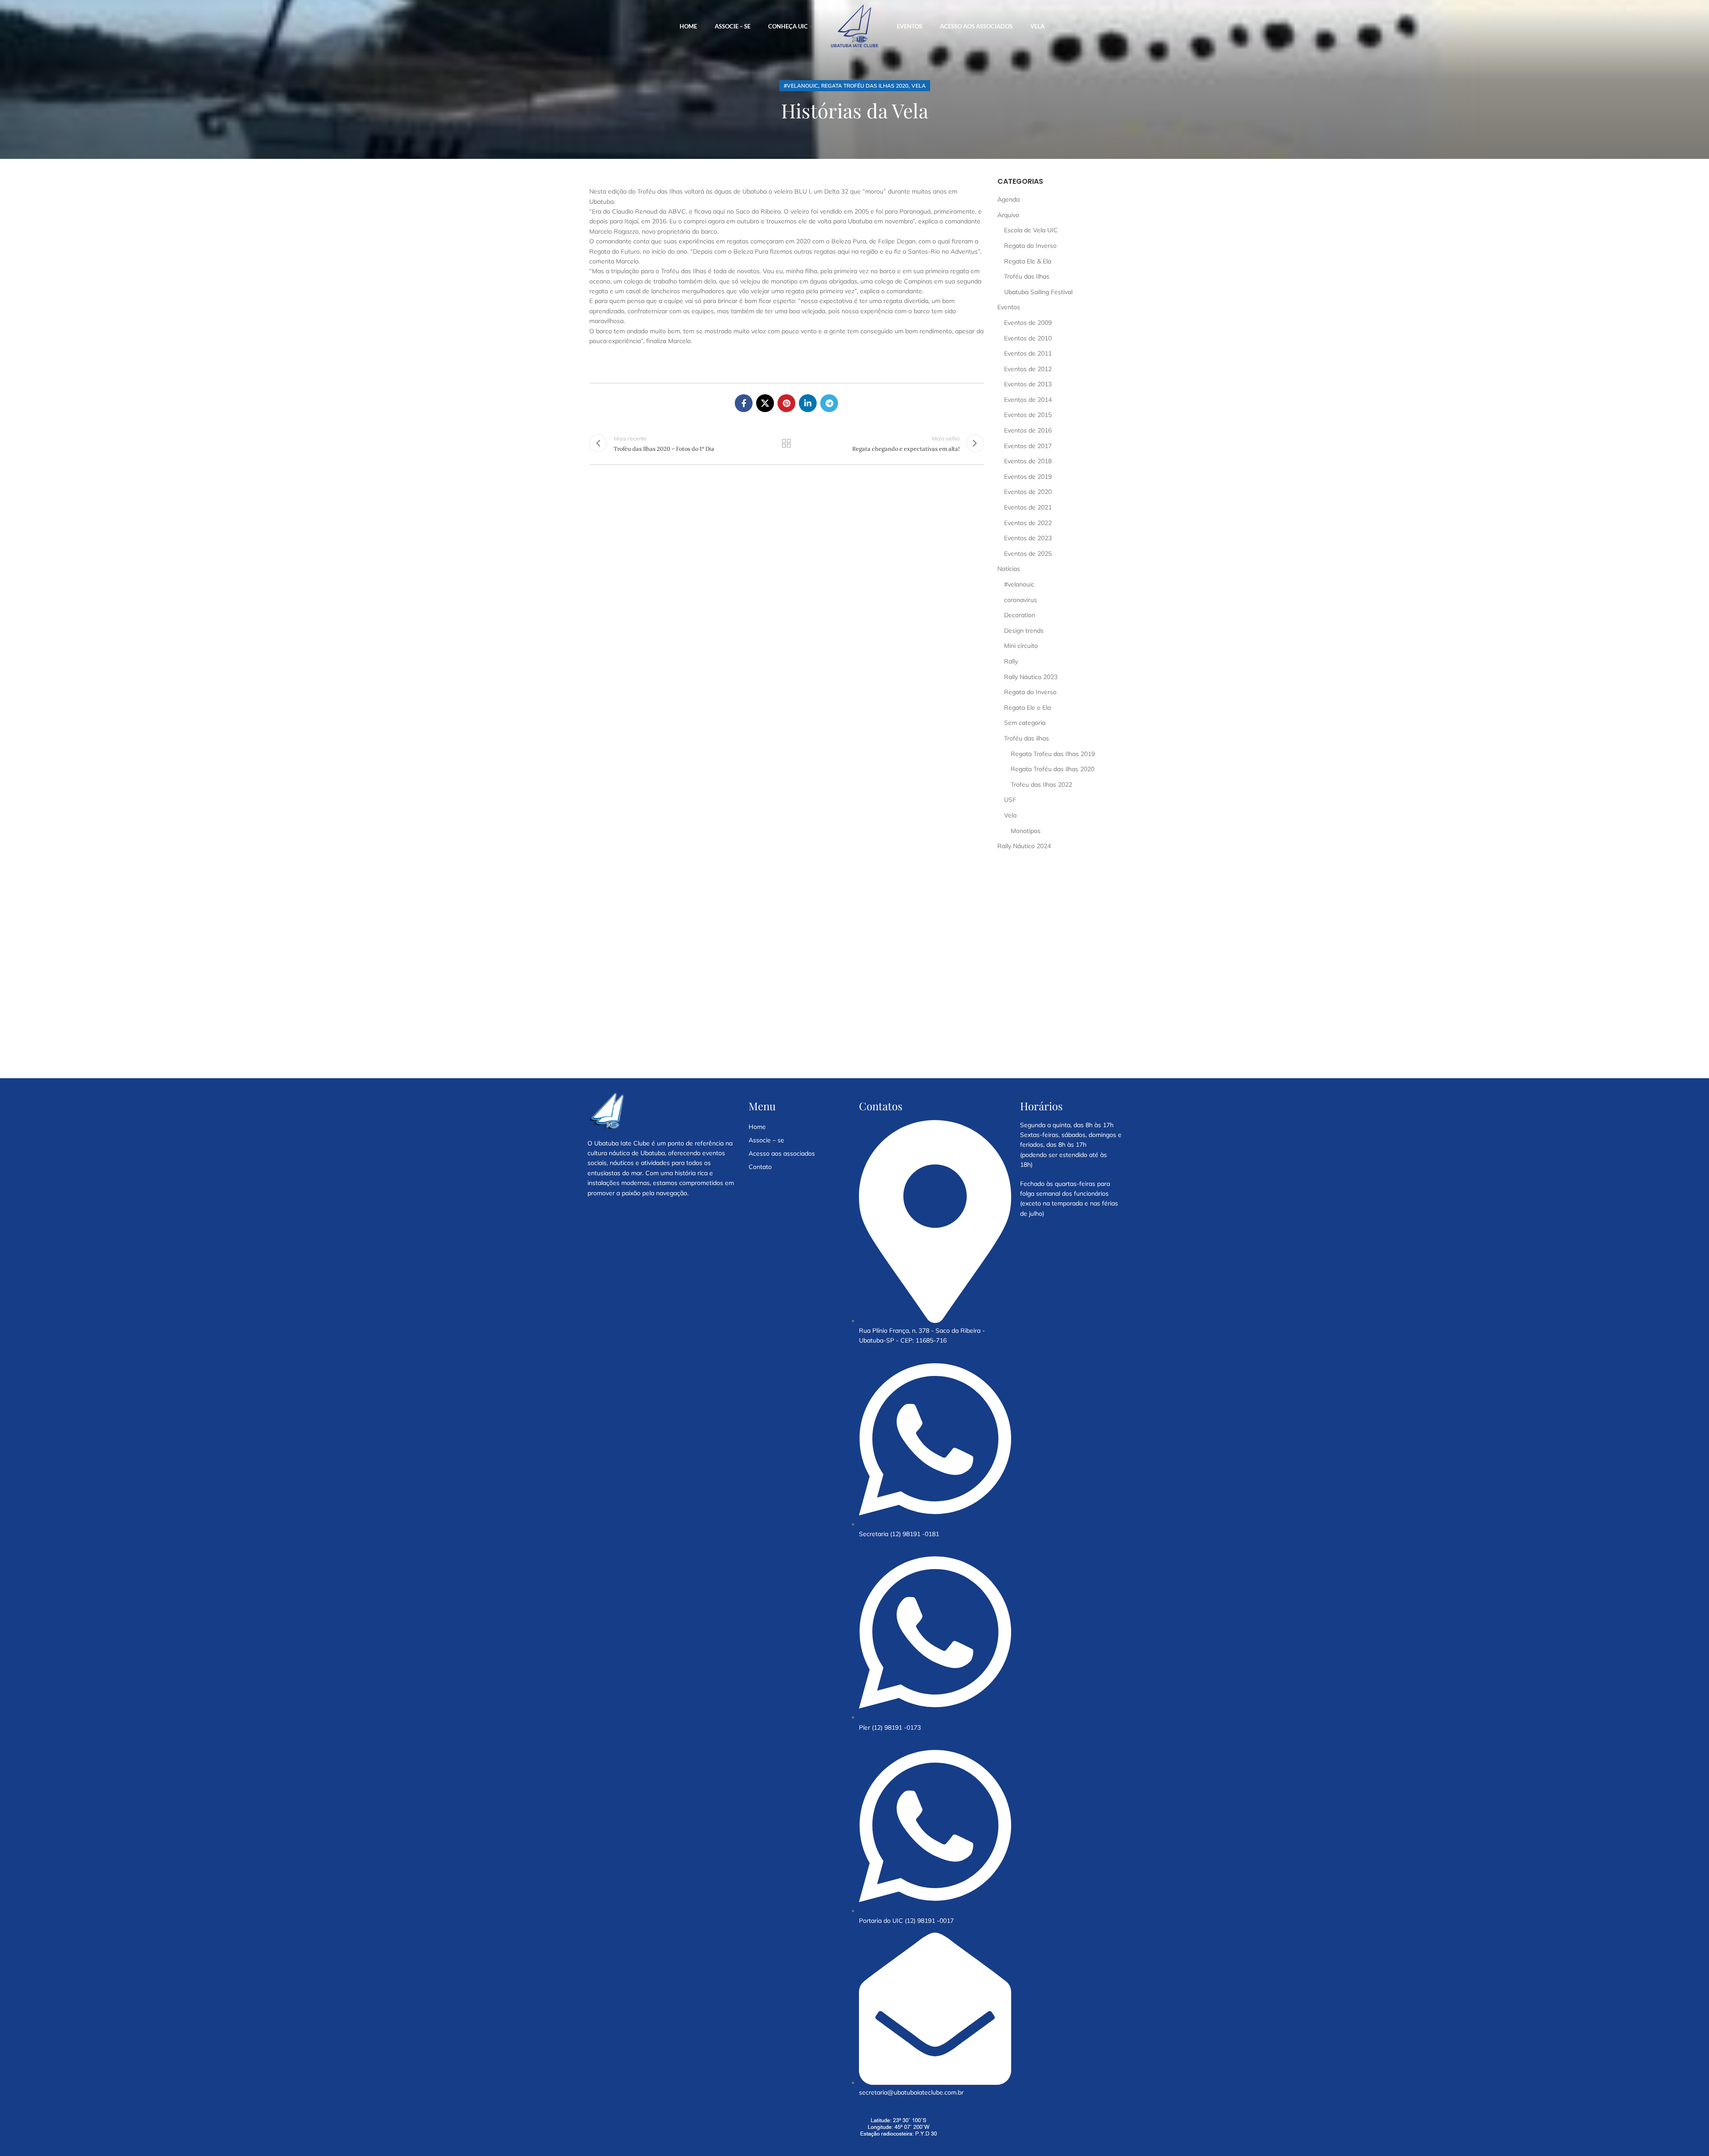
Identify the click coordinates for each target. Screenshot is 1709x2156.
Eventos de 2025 (1028, 554)
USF (1010, 800)
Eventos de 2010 (1028, 338)
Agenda (1008, 199)
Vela (919, 86)
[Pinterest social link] (786, 403)
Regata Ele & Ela (1028, 261)
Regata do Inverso (1030, 246)
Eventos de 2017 (1028, 446)
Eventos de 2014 (1028, 400)
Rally (1011, 661)
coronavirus (1021, 600)
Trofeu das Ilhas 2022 (1041, 785)
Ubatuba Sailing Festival (1038, 292)
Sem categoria (1025, 723)
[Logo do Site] (854, 26)
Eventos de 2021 (1028, 507)
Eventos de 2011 (1028, 353)
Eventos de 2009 (1028, 323)
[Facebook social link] (744, 403)
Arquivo (1008, 215)
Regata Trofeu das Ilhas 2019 (1053, 754)
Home (757, 1127)
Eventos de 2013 (1028, 384)
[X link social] (765, 403)
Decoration (1020, 615)
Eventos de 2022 (1028, 523)
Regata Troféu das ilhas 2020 (865, 86)
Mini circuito (1021, 646)
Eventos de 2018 (1028, 461)
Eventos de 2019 (1028, 477)
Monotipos (1026, 831)
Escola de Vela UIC (1031, 230)
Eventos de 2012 (1028, 369)
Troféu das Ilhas (1027, 276)
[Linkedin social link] (808, 403)
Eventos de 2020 (1028, 492)
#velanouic (801, 86)
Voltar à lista (786, 443)
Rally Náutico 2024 (1024, 846)
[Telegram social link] (829, 403)
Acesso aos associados (782, 1153)
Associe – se (766, 1140)
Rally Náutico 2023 (1031, 677)
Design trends (1024, 631)
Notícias (1009, 569)
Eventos (1009, 307)
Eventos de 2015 (1028, 415)
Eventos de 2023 (1028, 538)
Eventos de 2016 (1028, 430)
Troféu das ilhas (1027, 738)
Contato (760, 1167)
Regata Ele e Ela (1027, 708)
